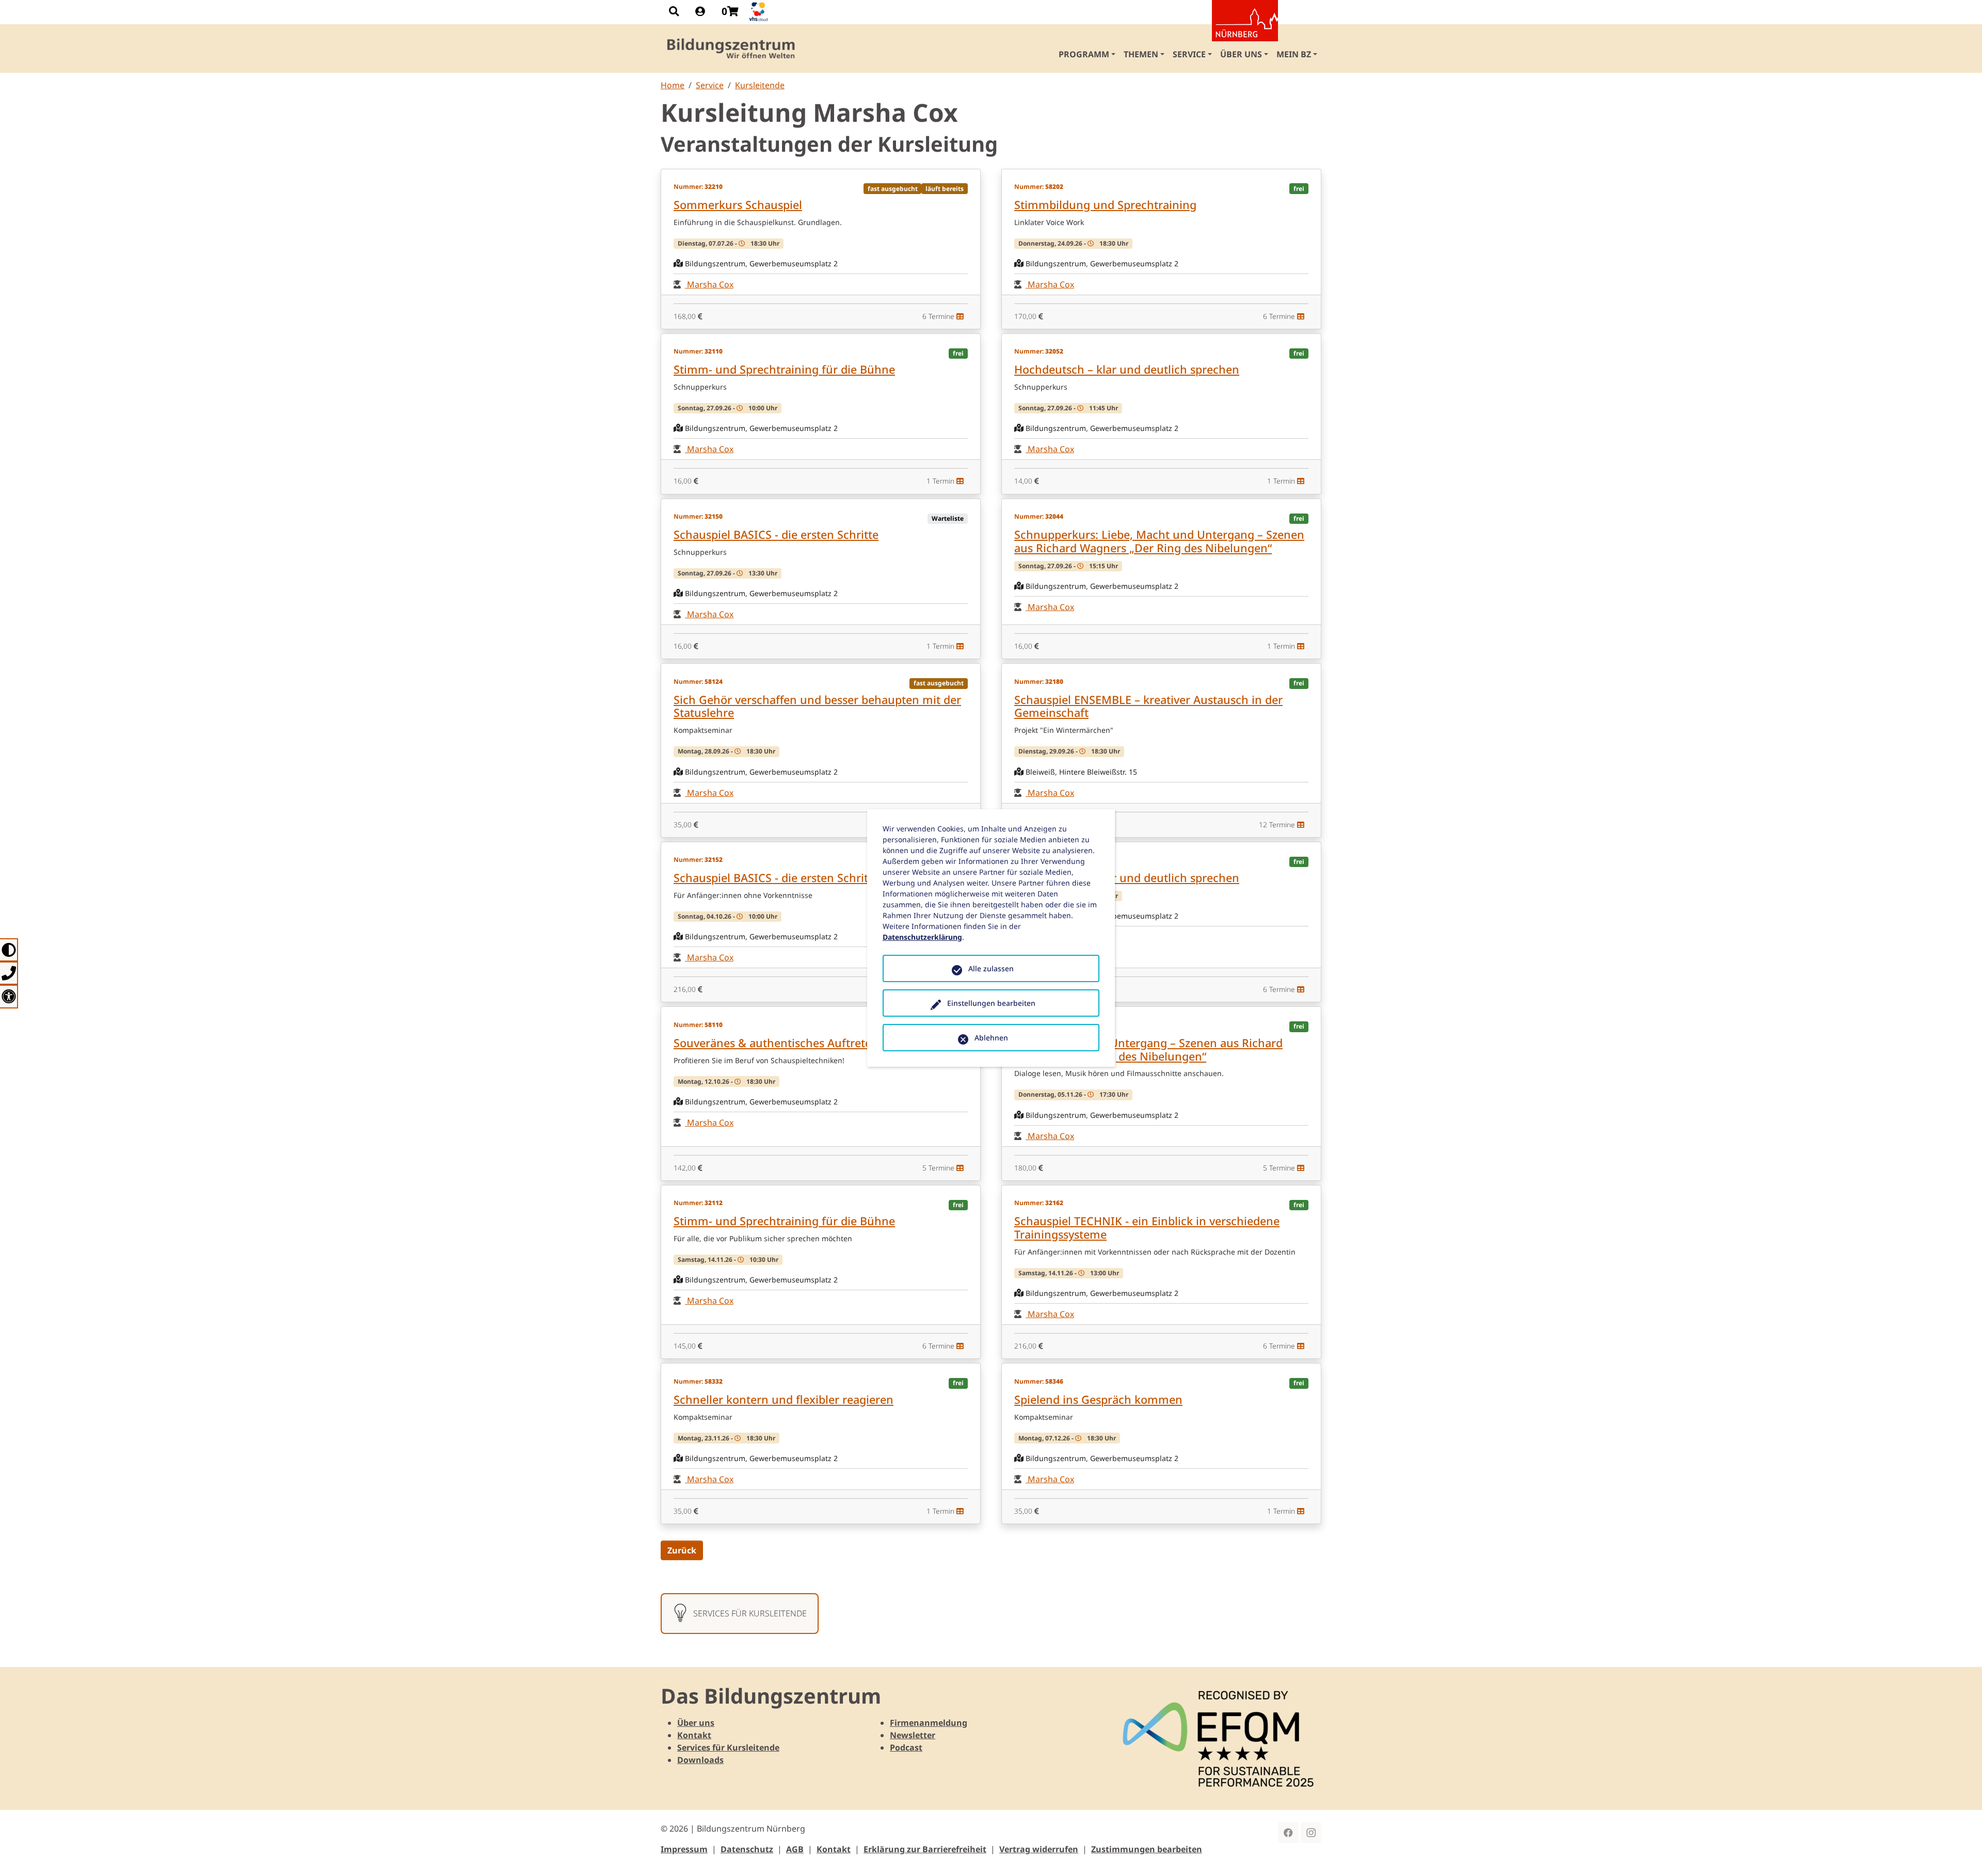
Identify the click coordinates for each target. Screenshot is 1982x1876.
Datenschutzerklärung (922, 937)
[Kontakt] (9, 973)
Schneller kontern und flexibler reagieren (784, 1399)
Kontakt (694, 1735)
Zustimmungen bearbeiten (1147, 1849)
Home (673, 85)
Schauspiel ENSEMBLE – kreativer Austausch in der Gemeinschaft (1148, 706)
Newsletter (913, 1735)
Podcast (906, 1747)
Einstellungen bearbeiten (991, 1003)
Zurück (682, 1550)
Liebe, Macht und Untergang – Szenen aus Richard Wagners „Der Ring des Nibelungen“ (1148, 1049)
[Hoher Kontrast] (9, 950)
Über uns (696, 1723)
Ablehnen (991, 1038)
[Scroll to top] (1959, 1853)
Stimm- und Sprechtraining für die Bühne (784, 369)
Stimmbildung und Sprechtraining (1105, 205)
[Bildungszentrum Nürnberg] (732, 49)
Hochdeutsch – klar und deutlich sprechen (1127, 369)
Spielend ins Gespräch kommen (1098, 1399)
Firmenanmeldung (929, 1723)
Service (710, 85)
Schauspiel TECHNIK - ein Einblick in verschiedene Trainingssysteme (1147, 1228)
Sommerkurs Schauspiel (738, 205)
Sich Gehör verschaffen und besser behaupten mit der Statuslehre (817, 706)
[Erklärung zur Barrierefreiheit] (9, 996)
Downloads (700, 1760)
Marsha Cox (709, 284)
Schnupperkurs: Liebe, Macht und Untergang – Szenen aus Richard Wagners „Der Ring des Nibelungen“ (1159, 541)
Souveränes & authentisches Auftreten (776, 1043)
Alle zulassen (991, 968)
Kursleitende (760, 85)
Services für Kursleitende (728, 1747)
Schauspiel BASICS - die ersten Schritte (776, 534)
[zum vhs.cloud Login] (760, 12)
